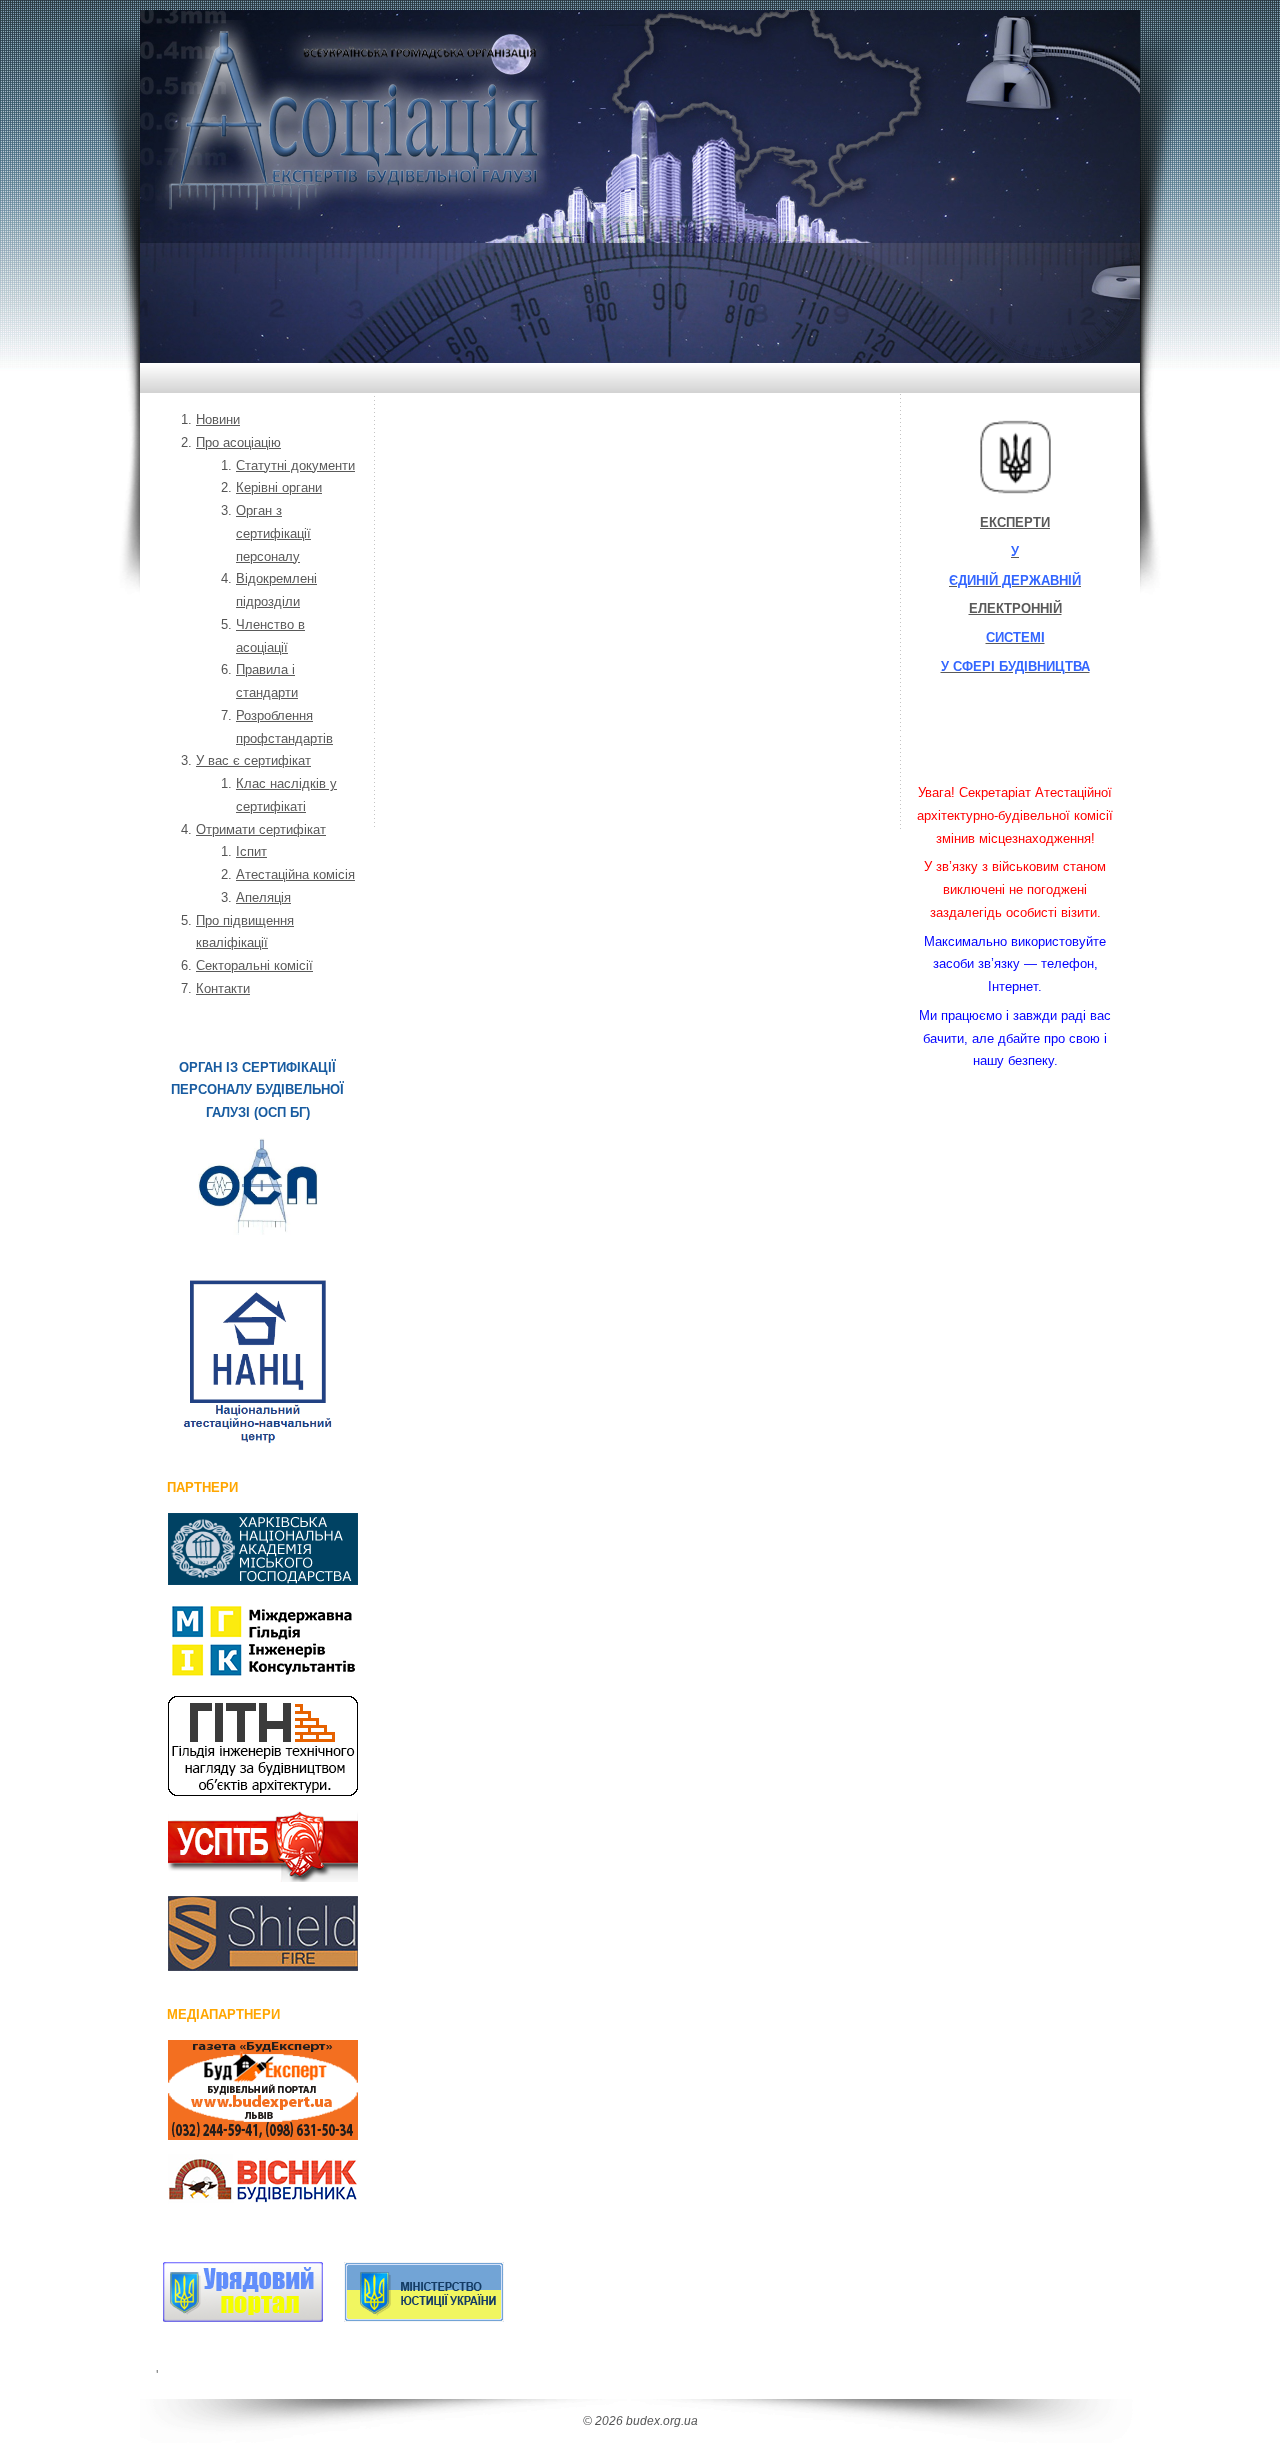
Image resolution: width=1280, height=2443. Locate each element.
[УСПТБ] (241, 1846)
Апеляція (263, 897)
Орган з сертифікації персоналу (273, 533)
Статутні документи (295, 465)
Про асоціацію (238, 442)
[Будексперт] (241, 2090)
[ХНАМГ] (241, 1549)
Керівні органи (279, 487)
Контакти (223, 988)
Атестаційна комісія (295, 874)
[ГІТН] (241, 1746)
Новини (218, 419)
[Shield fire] (241, 1933)
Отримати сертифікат (261, 829)
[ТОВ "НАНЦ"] (257, 1362)
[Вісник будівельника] (241, 2182)
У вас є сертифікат (253, 760)
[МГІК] (241, 1640)
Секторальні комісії (254, 965)
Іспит (251, 851)
